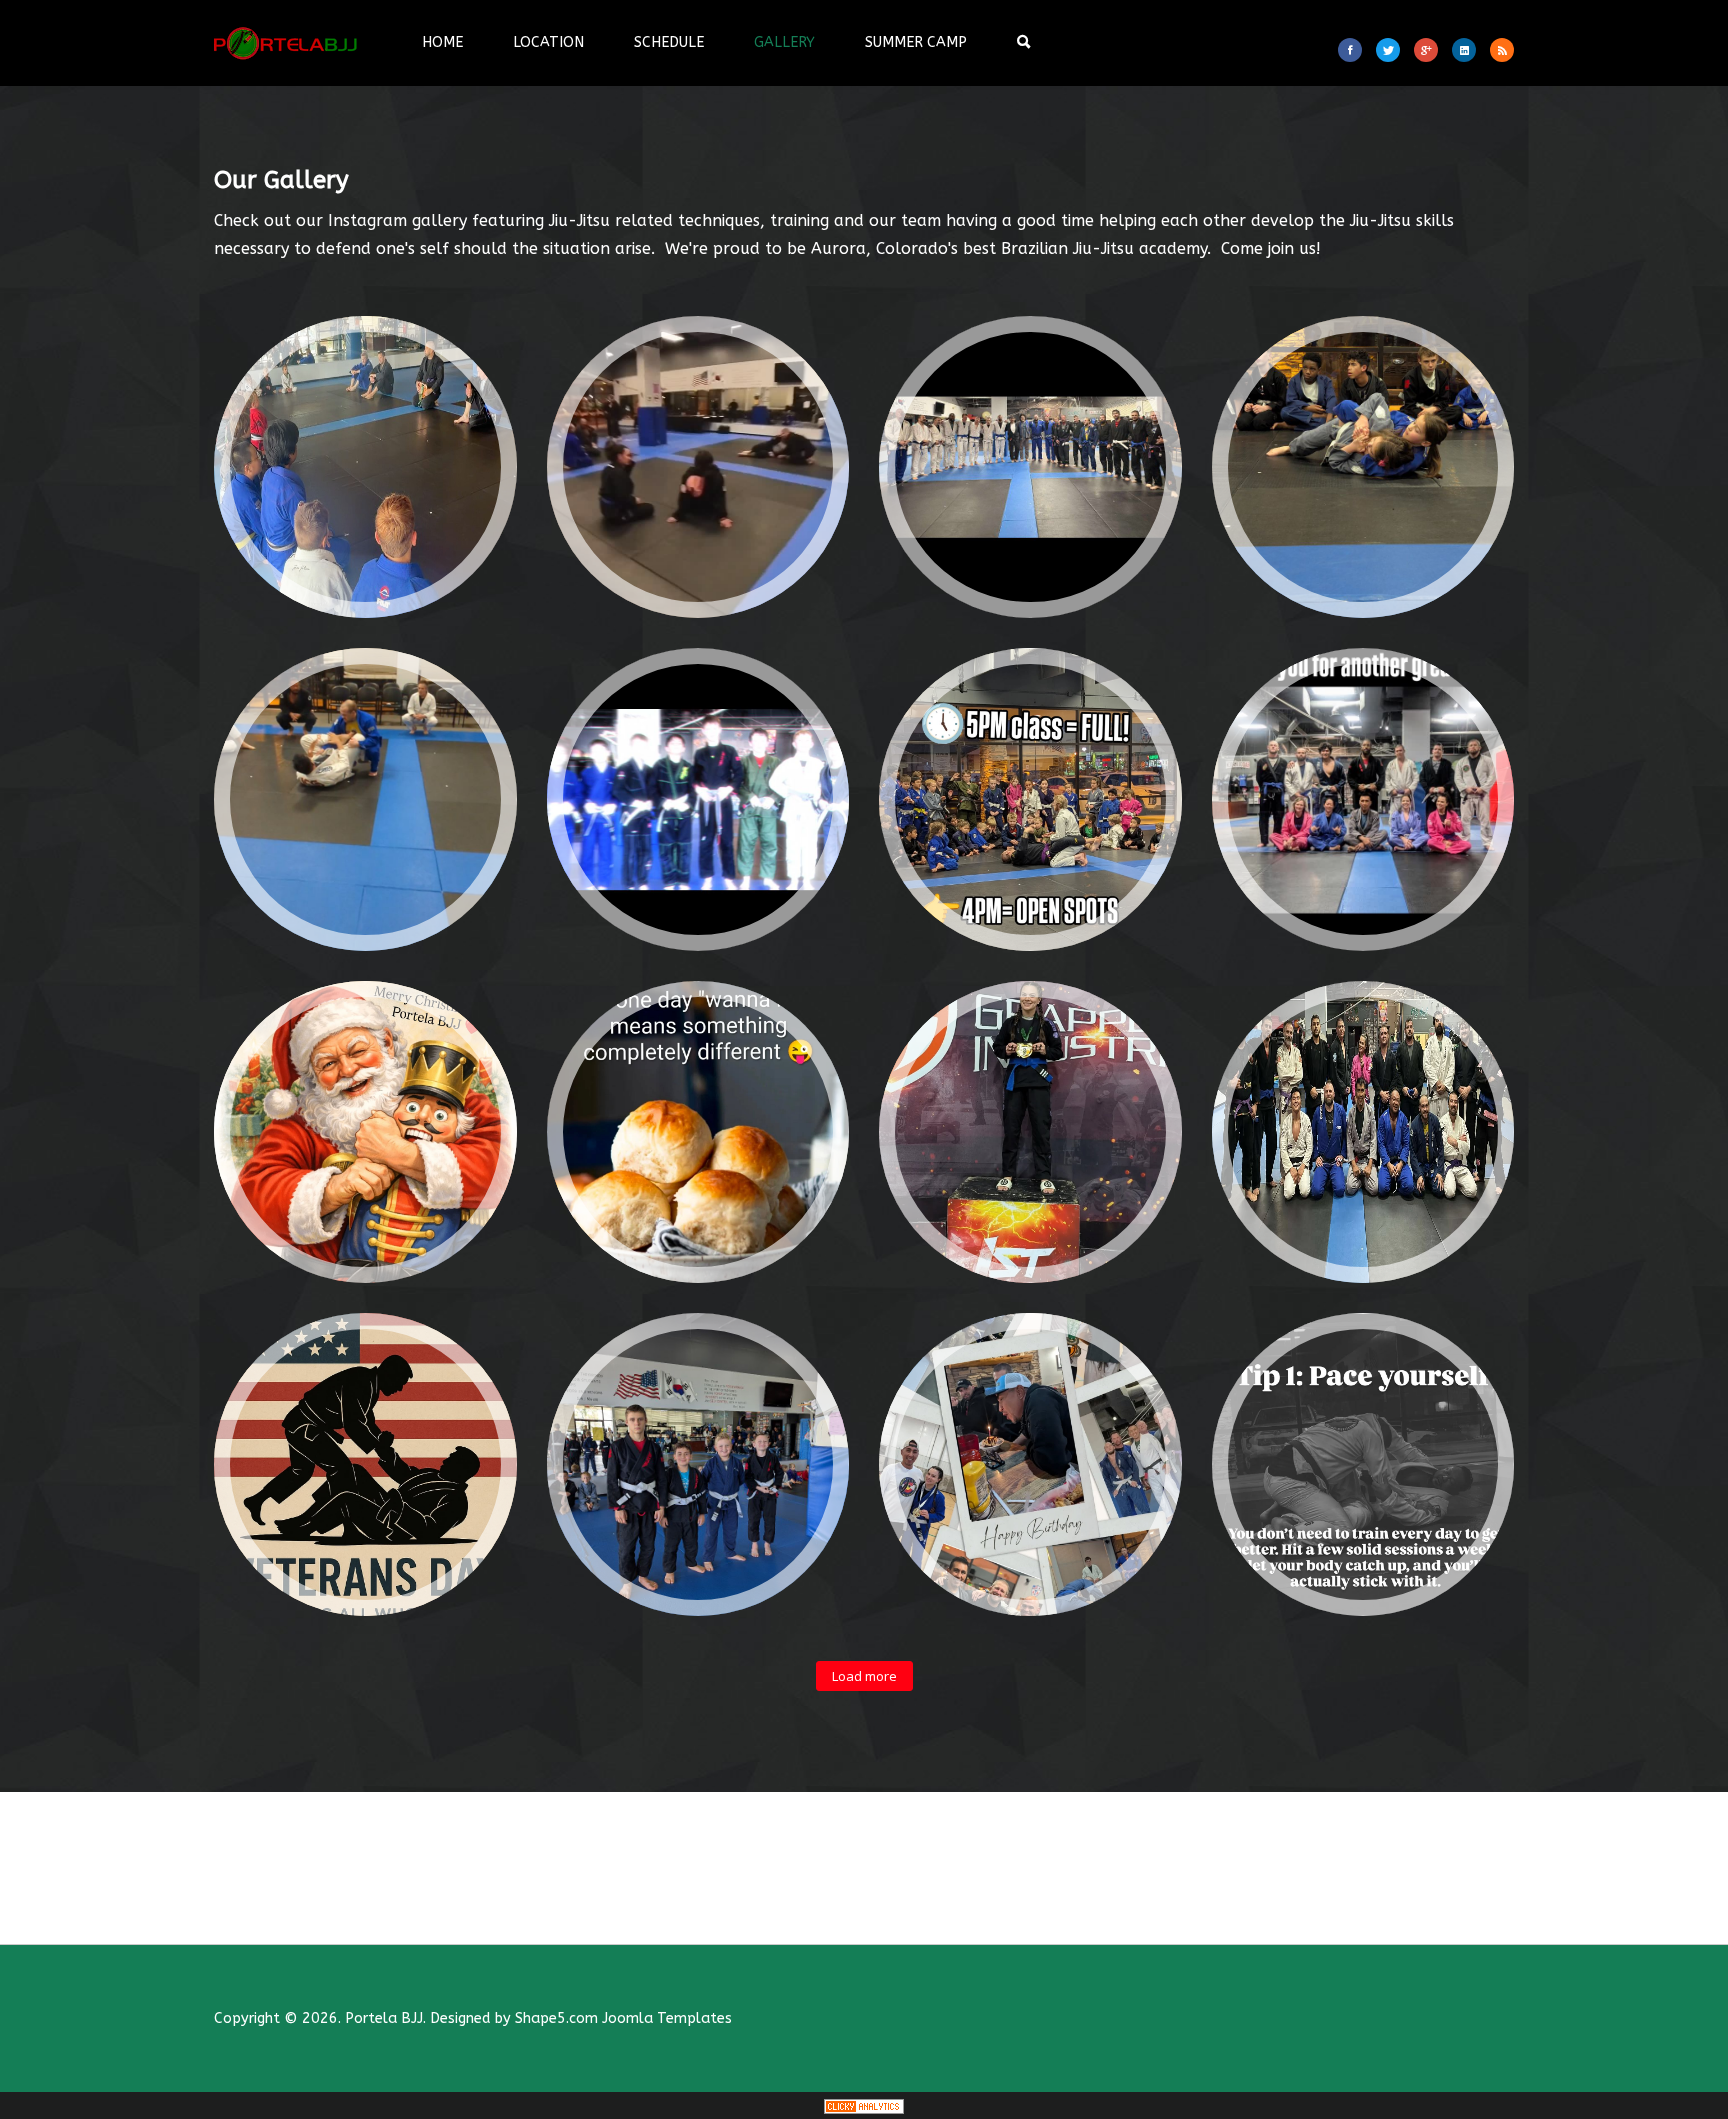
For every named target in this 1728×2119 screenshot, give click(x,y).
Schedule (669, 42)
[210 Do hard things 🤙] (365, 799)
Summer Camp (916, 42)
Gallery (784, 42)
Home (442, 42)
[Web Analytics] (864, 2105)
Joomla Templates (667, 2018)
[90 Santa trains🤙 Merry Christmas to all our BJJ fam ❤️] (365, 1132)
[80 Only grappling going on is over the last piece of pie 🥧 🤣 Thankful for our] (698, 1132)
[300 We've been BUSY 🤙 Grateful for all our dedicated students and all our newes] (1030, 467)
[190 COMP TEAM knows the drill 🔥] (698, 799)
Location (548, 42)
